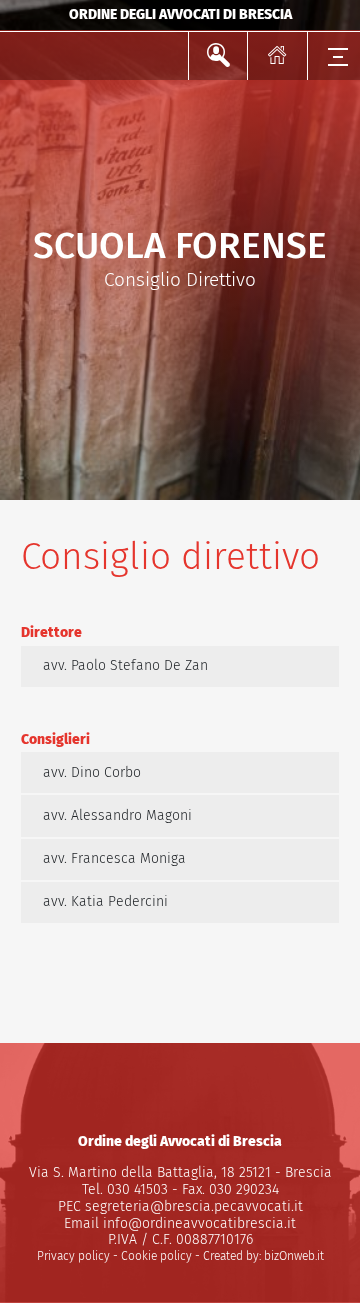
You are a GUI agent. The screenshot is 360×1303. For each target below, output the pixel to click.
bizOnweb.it (294, 1256)
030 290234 (242, 1189)
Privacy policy (73, 1256)
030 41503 (135, 1189)
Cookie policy (156, 1256)
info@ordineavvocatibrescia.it (199, 1223)
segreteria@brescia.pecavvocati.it (194, 1206)
